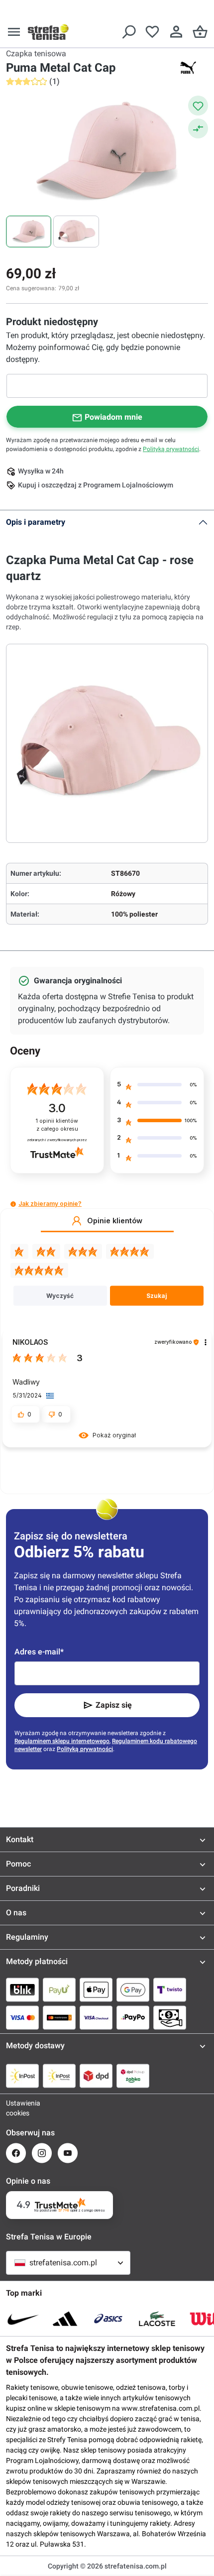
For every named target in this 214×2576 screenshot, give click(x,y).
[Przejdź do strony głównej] (48, 32)
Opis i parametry (36, 522)
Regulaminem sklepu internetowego (62, 1741)
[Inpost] (22, 2076)
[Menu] (14, 32)
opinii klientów (57, 1125)
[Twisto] (170, 1990)
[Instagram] (42, 2153)
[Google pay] (133, 1990)
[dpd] (96, 2076)
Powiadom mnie (113, 417)
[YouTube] (68, 2153)
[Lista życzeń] (152, 32)
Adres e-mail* (39, 1652)
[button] (13, 1204)
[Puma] (188, 68)
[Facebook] (16, 2153)
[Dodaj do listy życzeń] (198, 106)
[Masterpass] (59, 2017)
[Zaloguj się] (176, 32)
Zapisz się (114, 1705)
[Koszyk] (200, 32)
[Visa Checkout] (96, 2017)
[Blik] (22, 1990)
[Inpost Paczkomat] (59, 2076)
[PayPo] (133, 2017)
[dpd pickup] (133, 2076)
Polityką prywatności (171, 449)
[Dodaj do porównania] (198, 128)
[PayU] (59, 1990)
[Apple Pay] (96, 1990)
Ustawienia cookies (16, 2108)
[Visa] (22, 2017)
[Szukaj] (128, 32)
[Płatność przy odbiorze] (170, 2017)
